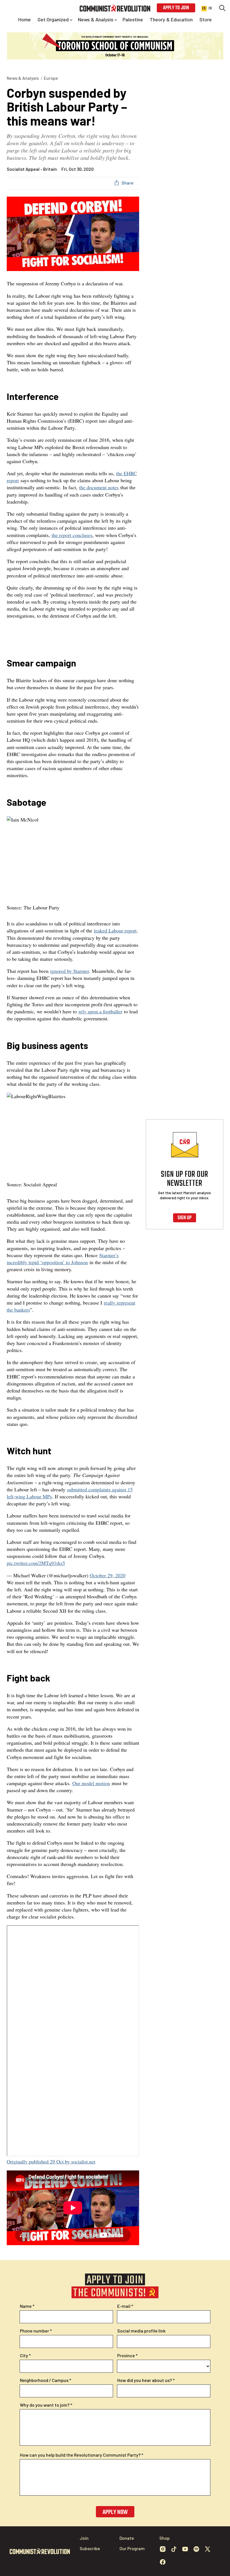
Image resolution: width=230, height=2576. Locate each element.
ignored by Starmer (70, 971)
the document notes (99, 487)
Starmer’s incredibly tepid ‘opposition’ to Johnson (63, 1259)
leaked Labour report (115, 930)
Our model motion (91, 1783)
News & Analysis (23, 78)
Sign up (185, 1218)
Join (84, 2538)
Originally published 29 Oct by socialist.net (51, 2161)
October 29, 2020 (108, 1575)
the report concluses (72, 535)
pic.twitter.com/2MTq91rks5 (36, 1563)
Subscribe (90, 2548)
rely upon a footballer (100, 1011)
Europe (51, 78)
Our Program (132, 2548)
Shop (165, 2538)
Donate (127, 2538)
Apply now (115, 2512)
